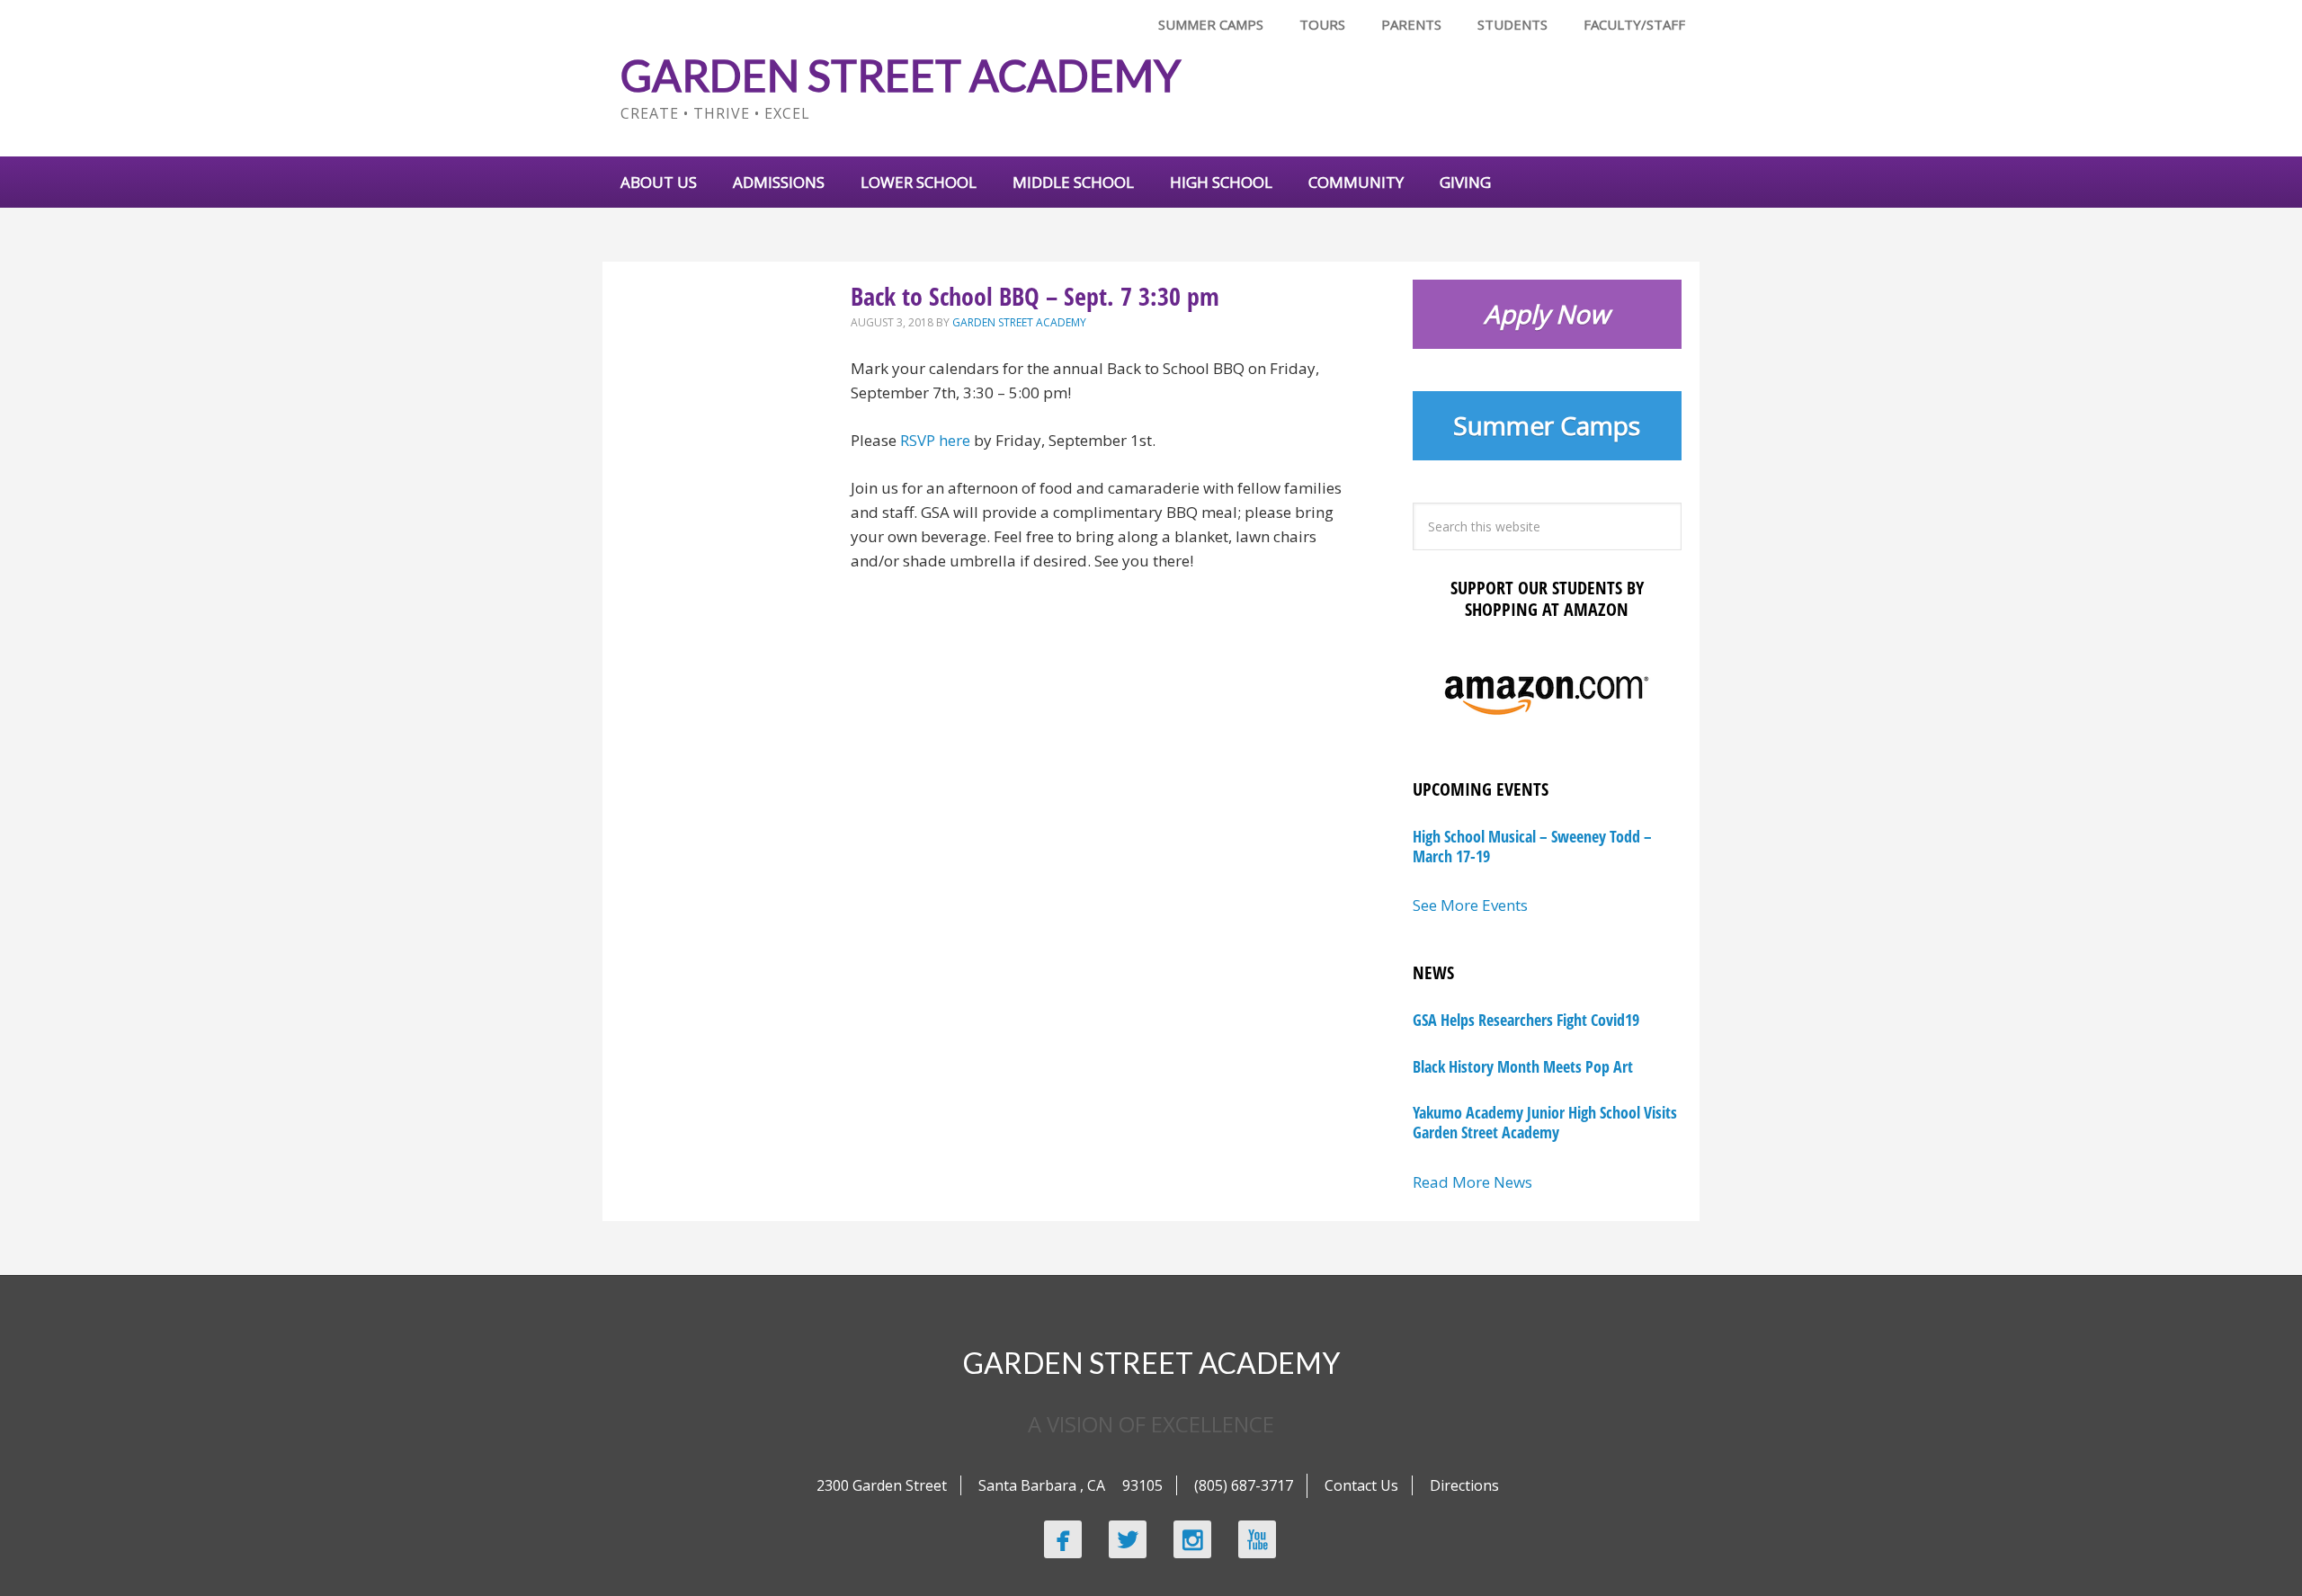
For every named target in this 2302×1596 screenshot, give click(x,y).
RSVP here (935, 440)
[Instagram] (1192, 1539)
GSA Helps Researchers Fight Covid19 (1526, 1020)
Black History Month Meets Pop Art (1523, 1066)
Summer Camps (1547, 425)
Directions (1464, 1485)
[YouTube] (1257, 1539)
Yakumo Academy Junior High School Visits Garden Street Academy (1545, 1122)
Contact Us (1361, 1485)
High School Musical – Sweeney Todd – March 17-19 (1532, 846)
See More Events (1470, 905)
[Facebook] (1063, 1539)
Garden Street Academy (901, 75)
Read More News (1472, 1182)
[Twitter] (1128, 1539)
